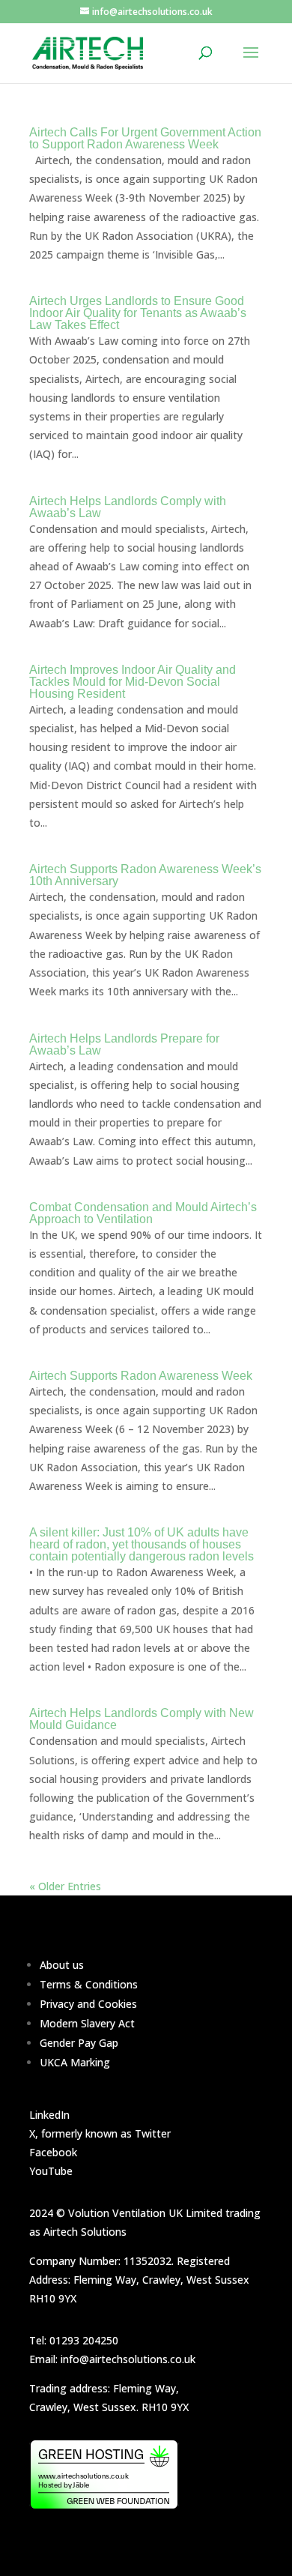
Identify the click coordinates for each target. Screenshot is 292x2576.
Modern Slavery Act (87, 2023)
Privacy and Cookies (88, 2004)
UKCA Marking (75, 2062)
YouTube (51, 2171)
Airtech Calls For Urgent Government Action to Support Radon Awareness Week (145, 138)
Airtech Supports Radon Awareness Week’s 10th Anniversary (145, 875)
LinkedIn (49, 2115)
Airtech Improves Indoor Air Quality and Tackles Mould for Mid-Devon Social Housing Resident (133, 682)
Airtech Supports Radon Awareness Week (141, 1376)
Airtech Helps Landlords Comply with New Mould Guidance (142, 1719)
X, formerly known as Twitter (100, 2133)
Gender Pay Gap (79, 2043)
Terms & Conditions (89, 1984)
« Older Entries (65, 1886)
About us (62, 1965)
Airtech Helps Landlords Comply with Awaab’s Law (128, 507)
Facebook (53, 2152)
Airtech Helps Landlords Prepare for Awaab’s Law (124, 1044)
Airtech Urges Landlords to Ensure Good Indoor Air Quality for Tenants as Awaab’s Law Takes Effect (138, 313)
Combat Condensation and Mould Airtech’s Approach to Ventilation (143, 1213)
